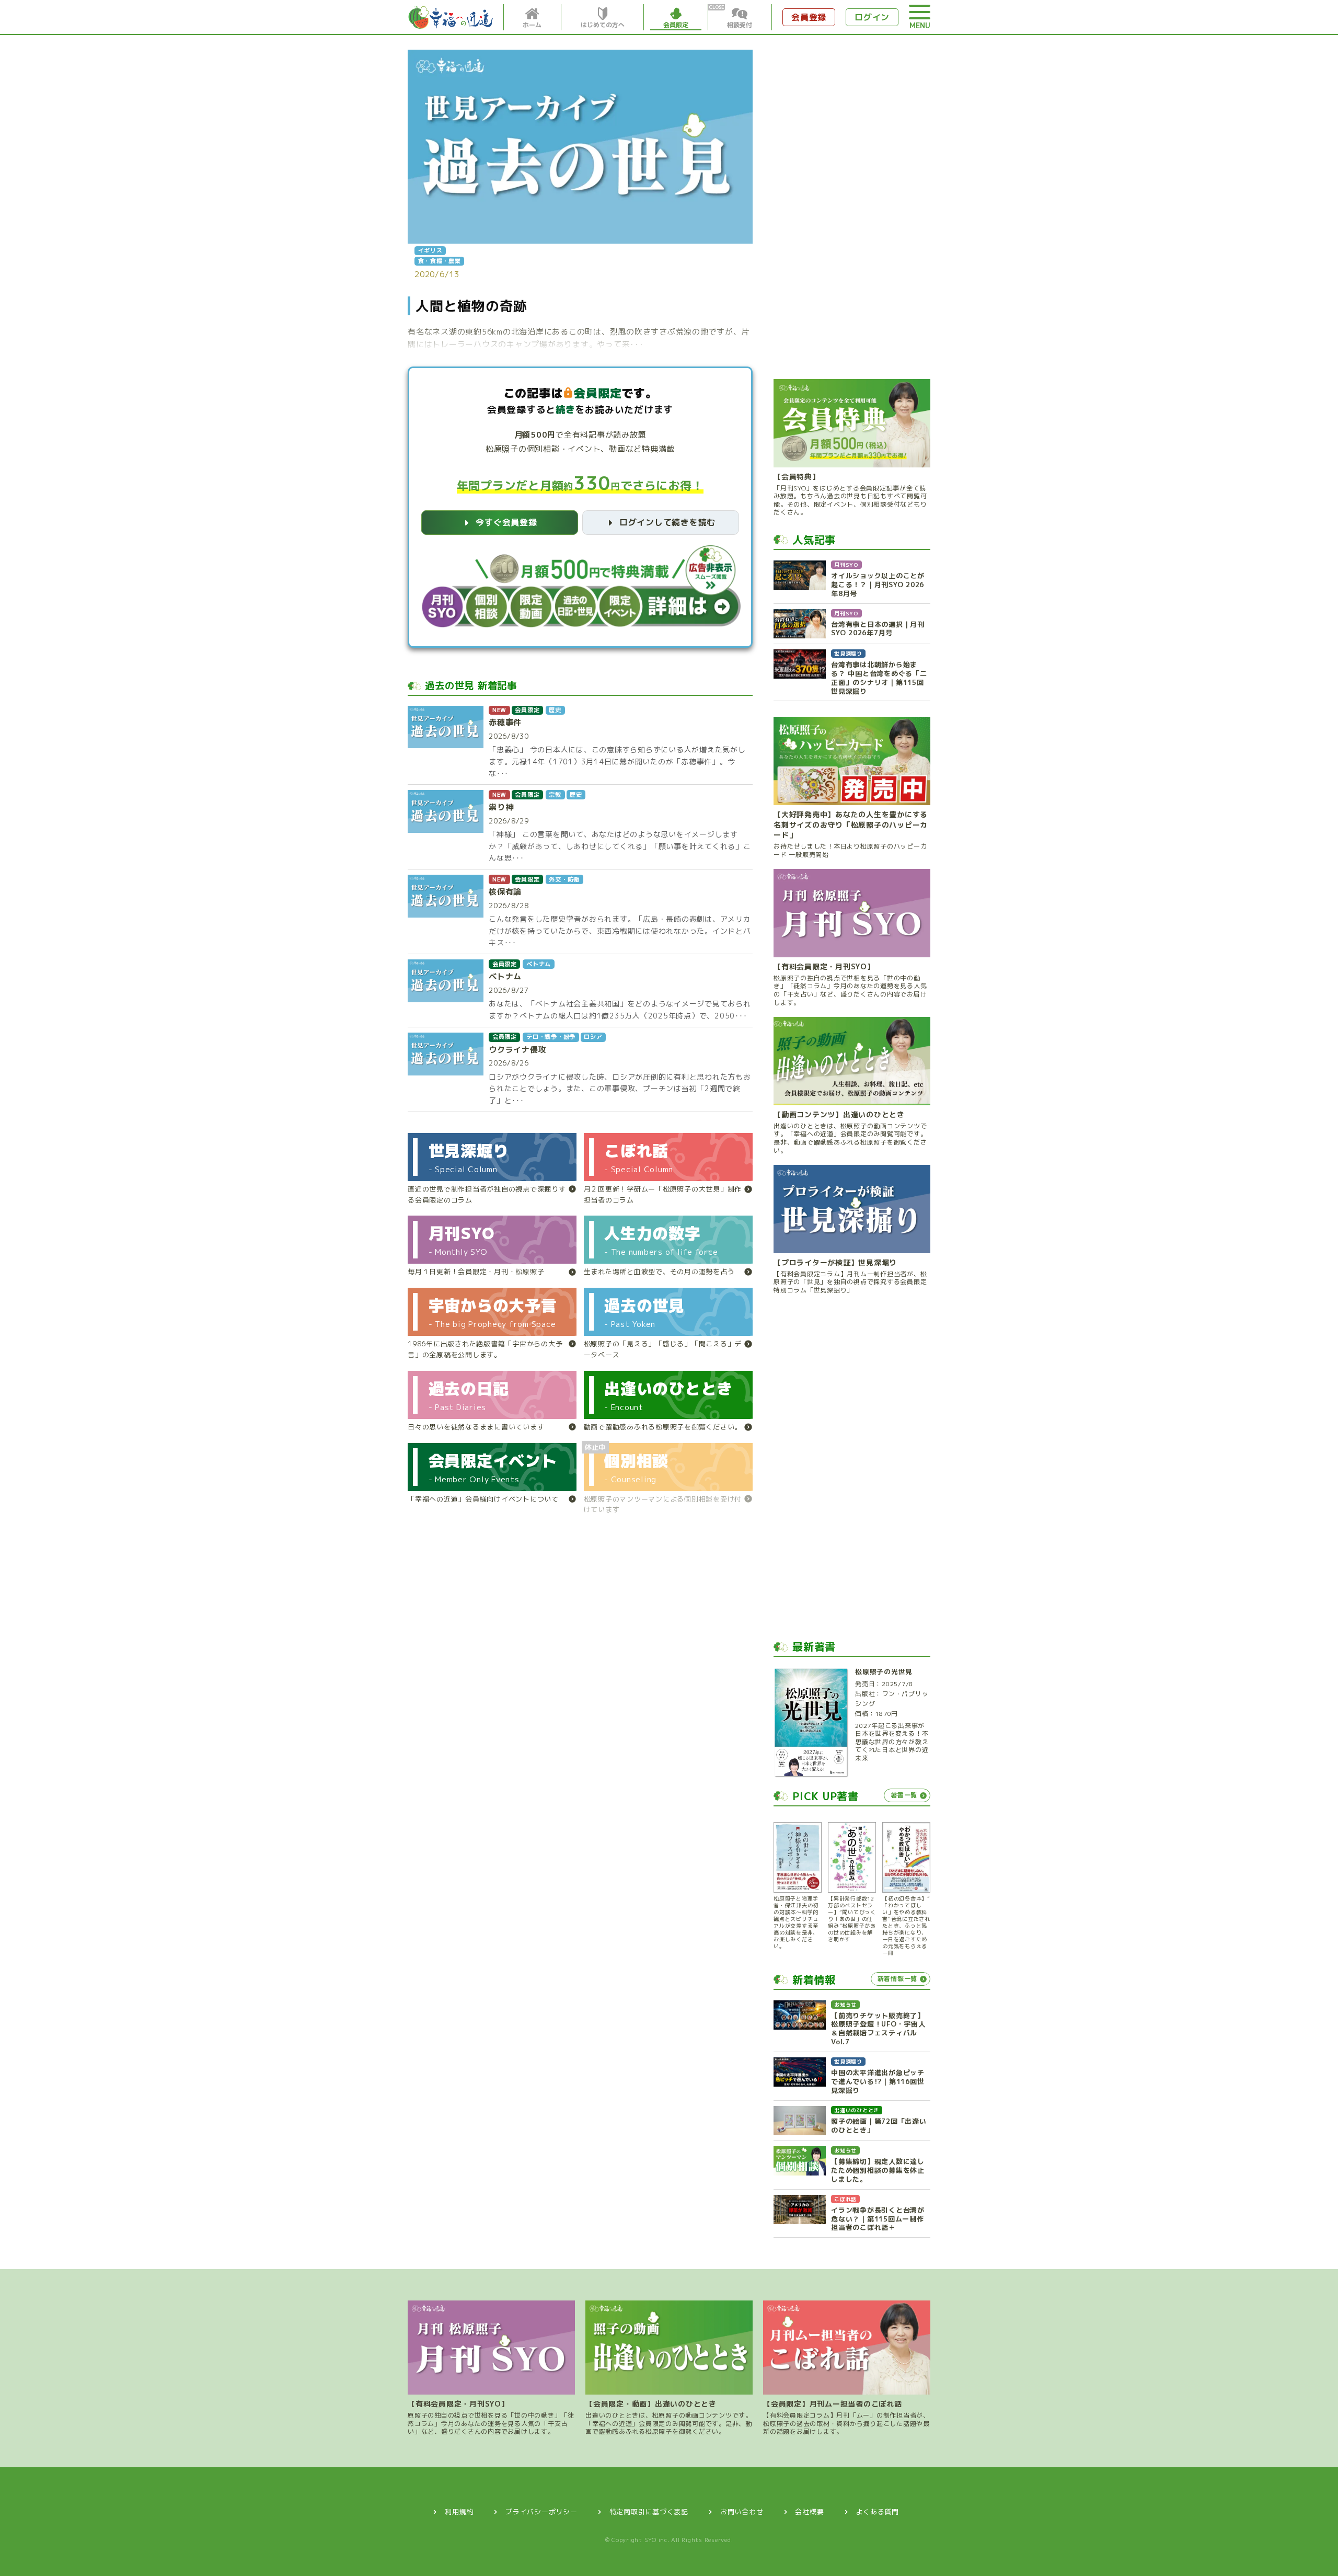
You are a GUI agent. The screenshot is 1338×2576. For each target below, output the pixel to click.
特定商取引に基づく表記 (649, 2512)
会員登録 (809, 17)
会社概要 (809, 2512)
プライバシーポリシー (541, 2512)
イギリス (430, 250)
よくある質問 (877, 2512)
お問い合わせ (742, 2512)
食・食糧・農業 (440, 261)
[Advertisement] (852, 207)
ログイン (872, 17)
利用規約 (459, 2512)
